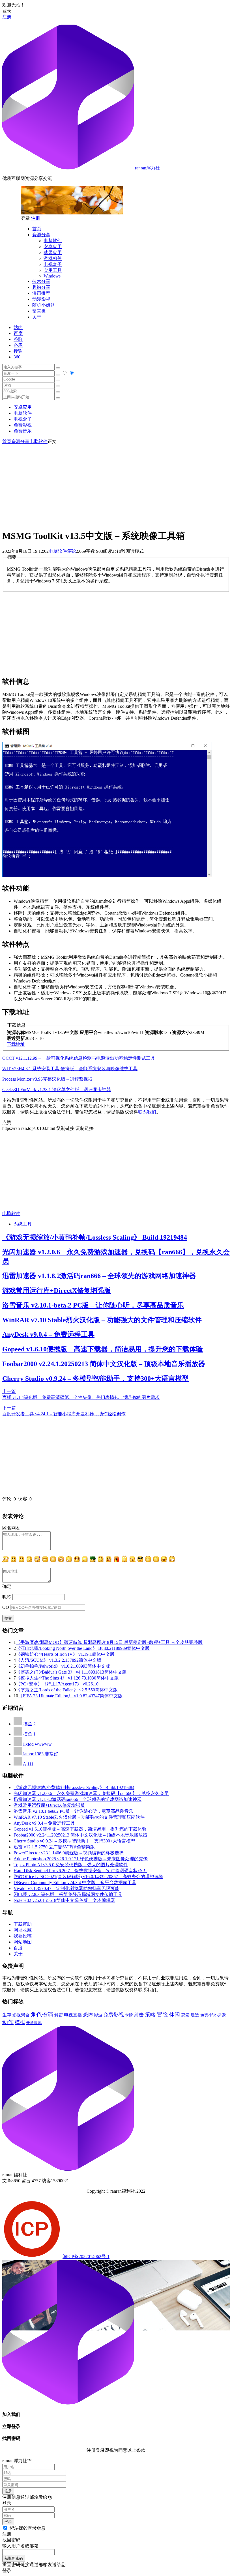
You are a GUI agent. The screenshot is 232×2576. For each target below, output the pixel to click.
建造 (195, 2015)
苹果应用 (53, 252)
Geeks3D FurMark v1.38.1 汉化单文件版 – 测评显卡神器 (57, 1090)
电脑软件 (53, 241)
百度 (18, 333)
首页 (37, 229)
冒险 (162, 2014)
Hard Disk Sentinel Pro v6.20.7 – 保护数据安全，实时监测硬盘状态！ (80, 1871)
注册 (7, 17)
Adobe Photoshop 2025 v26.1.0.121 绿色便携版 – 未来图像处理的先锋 (81, 1859)
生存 (7, 2015)
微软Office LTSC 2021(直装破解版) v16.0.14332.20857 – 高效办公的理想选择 (88, 1877)
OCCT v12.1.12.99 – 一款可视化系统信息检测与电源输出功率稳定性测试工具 (79, 1058)
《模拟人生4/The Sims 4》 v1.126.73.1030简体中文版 (67, 1678)
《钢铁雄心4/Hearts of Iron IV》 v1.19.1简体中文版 (65, 1654)
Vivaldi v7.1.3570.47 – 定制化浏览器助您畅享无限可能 (66, 1888)
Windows (52, 276)
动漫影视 (41, 299)
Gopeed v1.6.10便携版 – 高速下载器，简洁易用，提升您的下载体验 (103, 1349)
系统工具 (23, 1224)
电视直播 (73, 2015)
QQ (6, 1607)
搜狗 (18, 351)
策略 (150, 2015)
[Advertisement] (116, 484)
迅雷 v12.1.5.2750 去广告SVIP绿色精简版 (54, 1847)
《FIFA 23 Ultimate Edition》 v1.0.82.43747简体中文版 (70, 1696)
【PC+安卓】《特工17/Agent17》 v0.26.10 (57, 1684)
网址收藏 (23, 1930)
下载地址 (16, 1044)
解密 (59, 2015)
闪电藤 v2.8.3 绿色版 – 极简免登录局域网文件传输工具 (68, 1894)
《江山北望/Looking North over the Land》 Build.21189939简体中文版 (83, 1648)
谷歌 (18, 339)
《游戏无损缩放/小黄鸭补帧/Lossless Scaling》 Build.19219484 (95, 1237)
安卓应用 (53, 247)
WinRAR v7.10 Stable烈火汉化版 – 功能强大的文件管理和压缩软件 (102, 1320)
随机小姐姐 (44, 305)
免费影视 (23, 425)
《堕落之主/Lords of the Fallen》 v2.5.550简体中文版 (67, 1690)
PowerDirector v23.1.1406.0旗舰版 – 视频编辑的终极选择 (69, 1853)
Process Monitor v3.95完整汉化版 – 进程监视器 (47, 1079)
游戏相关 (53, 258)
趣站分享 (41, 287)
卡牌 (129, 2015)
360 (17, 357)
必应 (18, 345)
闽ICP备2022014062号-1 (86, 2256)
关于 (37, 317)
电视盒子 (53, 264)
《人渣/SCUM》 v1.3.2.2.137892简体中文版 (59, 1660)
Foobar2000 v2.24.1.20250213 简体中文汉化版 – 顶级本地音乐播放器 (104, 1364)
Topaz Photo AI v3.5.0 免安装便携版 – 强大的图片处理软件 (71, 1865)
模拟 (20, 2022)
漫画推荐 (41, 293)
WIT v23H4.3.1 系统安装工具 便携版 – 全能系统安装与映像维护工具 (70, 1069)
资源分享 (41, 235)
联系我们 (147, 1112)
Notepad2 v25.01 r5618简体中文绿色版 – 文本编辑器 (64, 1900)
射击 (139, 2015)
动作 (8, 2022)
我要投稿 (23, 1936)
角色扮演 (42, 2014)
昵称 (7, 1597)
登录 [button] (7, 11)
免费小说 (208, 2015)
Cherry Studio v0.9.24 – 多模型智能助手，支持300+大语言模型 (95, 1379)
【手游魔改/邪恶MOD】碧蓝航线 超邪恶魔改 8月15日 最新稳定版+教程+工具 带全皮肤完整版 (109, 1642)
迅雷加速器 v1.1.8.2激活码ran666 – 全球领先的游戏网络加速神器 (99, 1276)
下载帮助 (23, 1924)
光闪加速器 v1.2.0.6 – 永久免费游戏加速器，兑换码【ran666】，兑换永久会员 (91, 1793)
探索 (222, 2015)
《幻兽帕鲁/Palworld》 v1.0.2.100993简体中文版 (63, 1666)
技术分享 (41, 281)
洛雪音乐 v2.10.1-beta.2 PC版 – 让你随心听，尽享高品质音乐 (93, 1305)
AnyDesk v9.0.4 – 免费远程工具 (48, 1334)
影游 (98, 2015)
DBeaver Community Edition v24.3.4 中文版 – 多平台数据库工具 (75, 1882)
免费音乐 (23, 431)
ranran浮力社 (147, 168)
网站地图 (23, 1942)
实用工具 (53, 270)
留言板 (39, 311)
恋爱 (185, 2015)
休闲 (175, 2015)
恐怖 (88, 2015)
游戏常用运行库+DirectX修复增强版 (57, 1291)
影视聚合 (21, 2015)
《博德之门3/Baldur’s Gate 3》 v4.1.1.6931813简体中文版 (71, 1672)
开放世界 (34, 2023)
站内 (18, 327)
